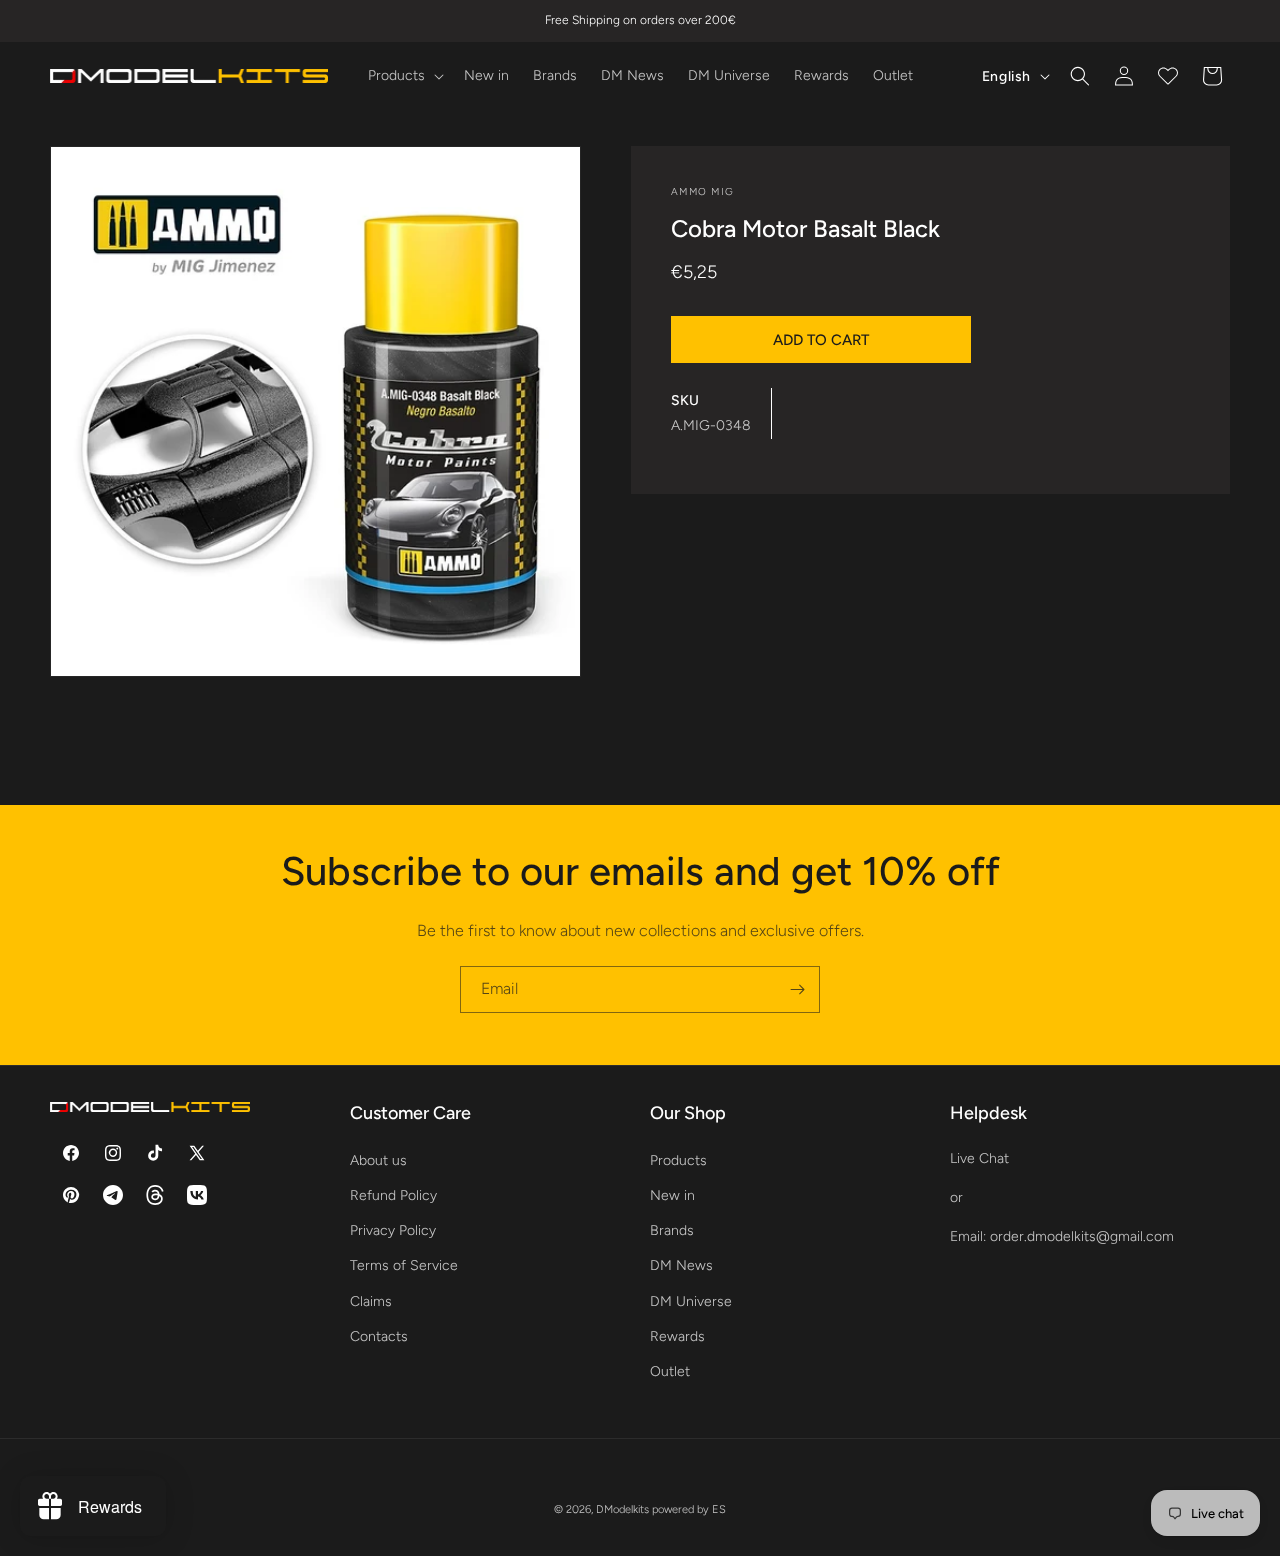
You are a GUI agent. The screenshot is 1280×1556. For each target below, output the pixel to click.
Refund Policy (393, 1194)
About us (378, 1159)
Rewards (677, 1335)
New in (672, 1194)
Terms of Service (404, 1265)
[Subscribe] (797, 989)
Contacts (379, 1335)
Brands (672, 1229)
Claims (371, 1300)
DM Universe (691, 1300)
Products (678, 1159)
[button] (404, 76)
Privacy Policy (393, 1229)
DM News (681, 1265)
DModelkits (622, 1509)
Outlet (670, 1370)
